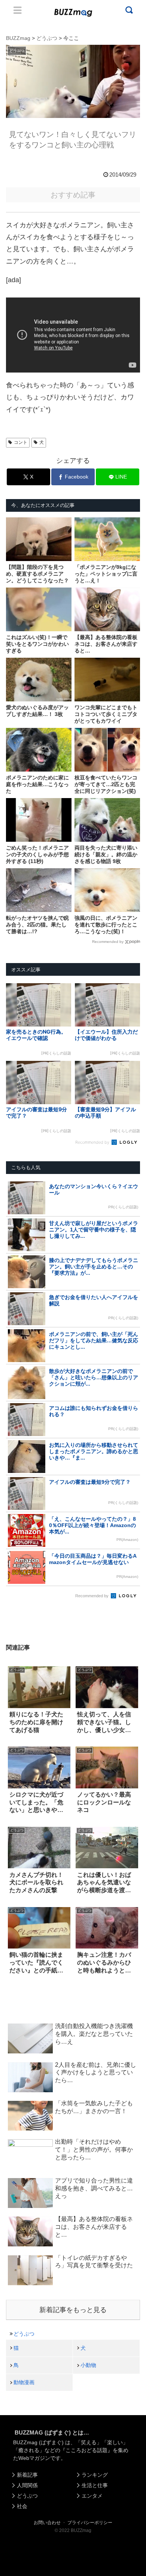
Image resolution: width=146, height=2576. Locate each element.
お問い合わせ (47, 2523)
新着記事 (27, 2475)
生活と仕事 (95, 2485)
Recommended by (108, 942)
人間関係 (27, 2485)
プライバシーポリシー (90, 2523)
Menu (18, 10)
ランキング (95, 2475)
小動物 (88, 2365)
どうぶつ (24, 2334)
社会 (22, 2506)
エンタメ (92, 2496)
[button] (13, 1736)
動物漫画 (24, 2382)
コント (21, 442)
